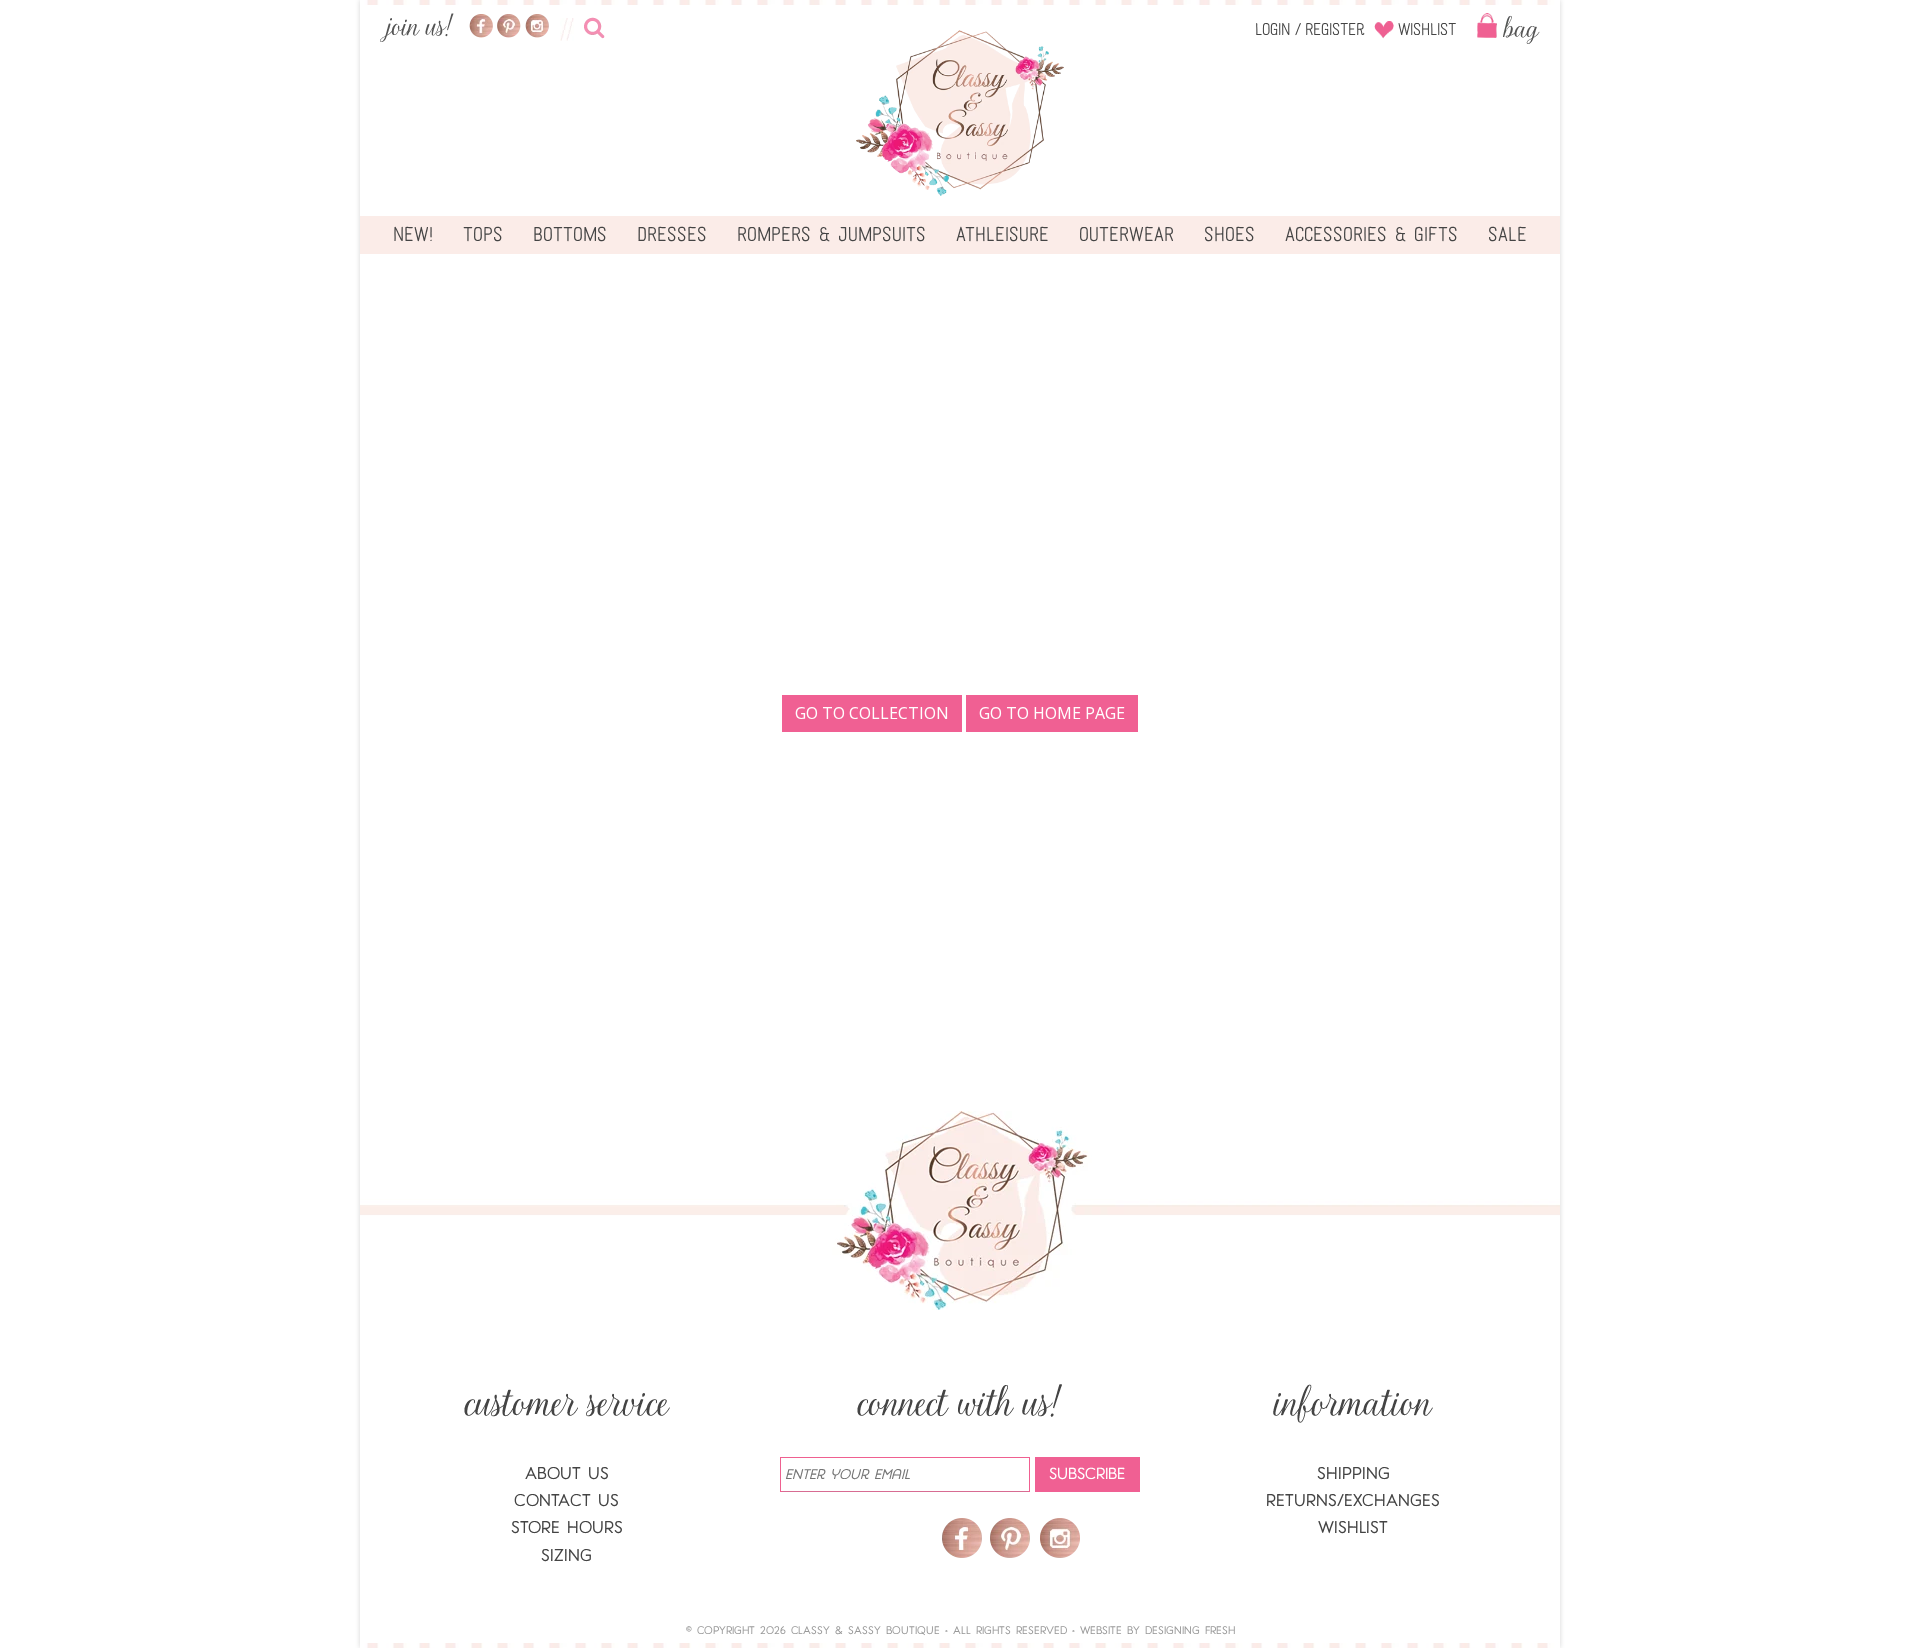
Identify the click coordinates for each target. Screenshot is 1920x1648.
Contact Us (566, 1500)
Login (1273, 30)
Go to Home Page (1052, 713)
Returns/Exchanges (1353, 1500)
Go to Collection (872, 713)
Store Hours (567, 1527)
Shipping (1353, 1473)
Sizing (566, 1555)
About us (567, 1473)
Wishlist (1427, 30)
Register (1335, 30)
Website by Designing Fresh (1157, 1630)
